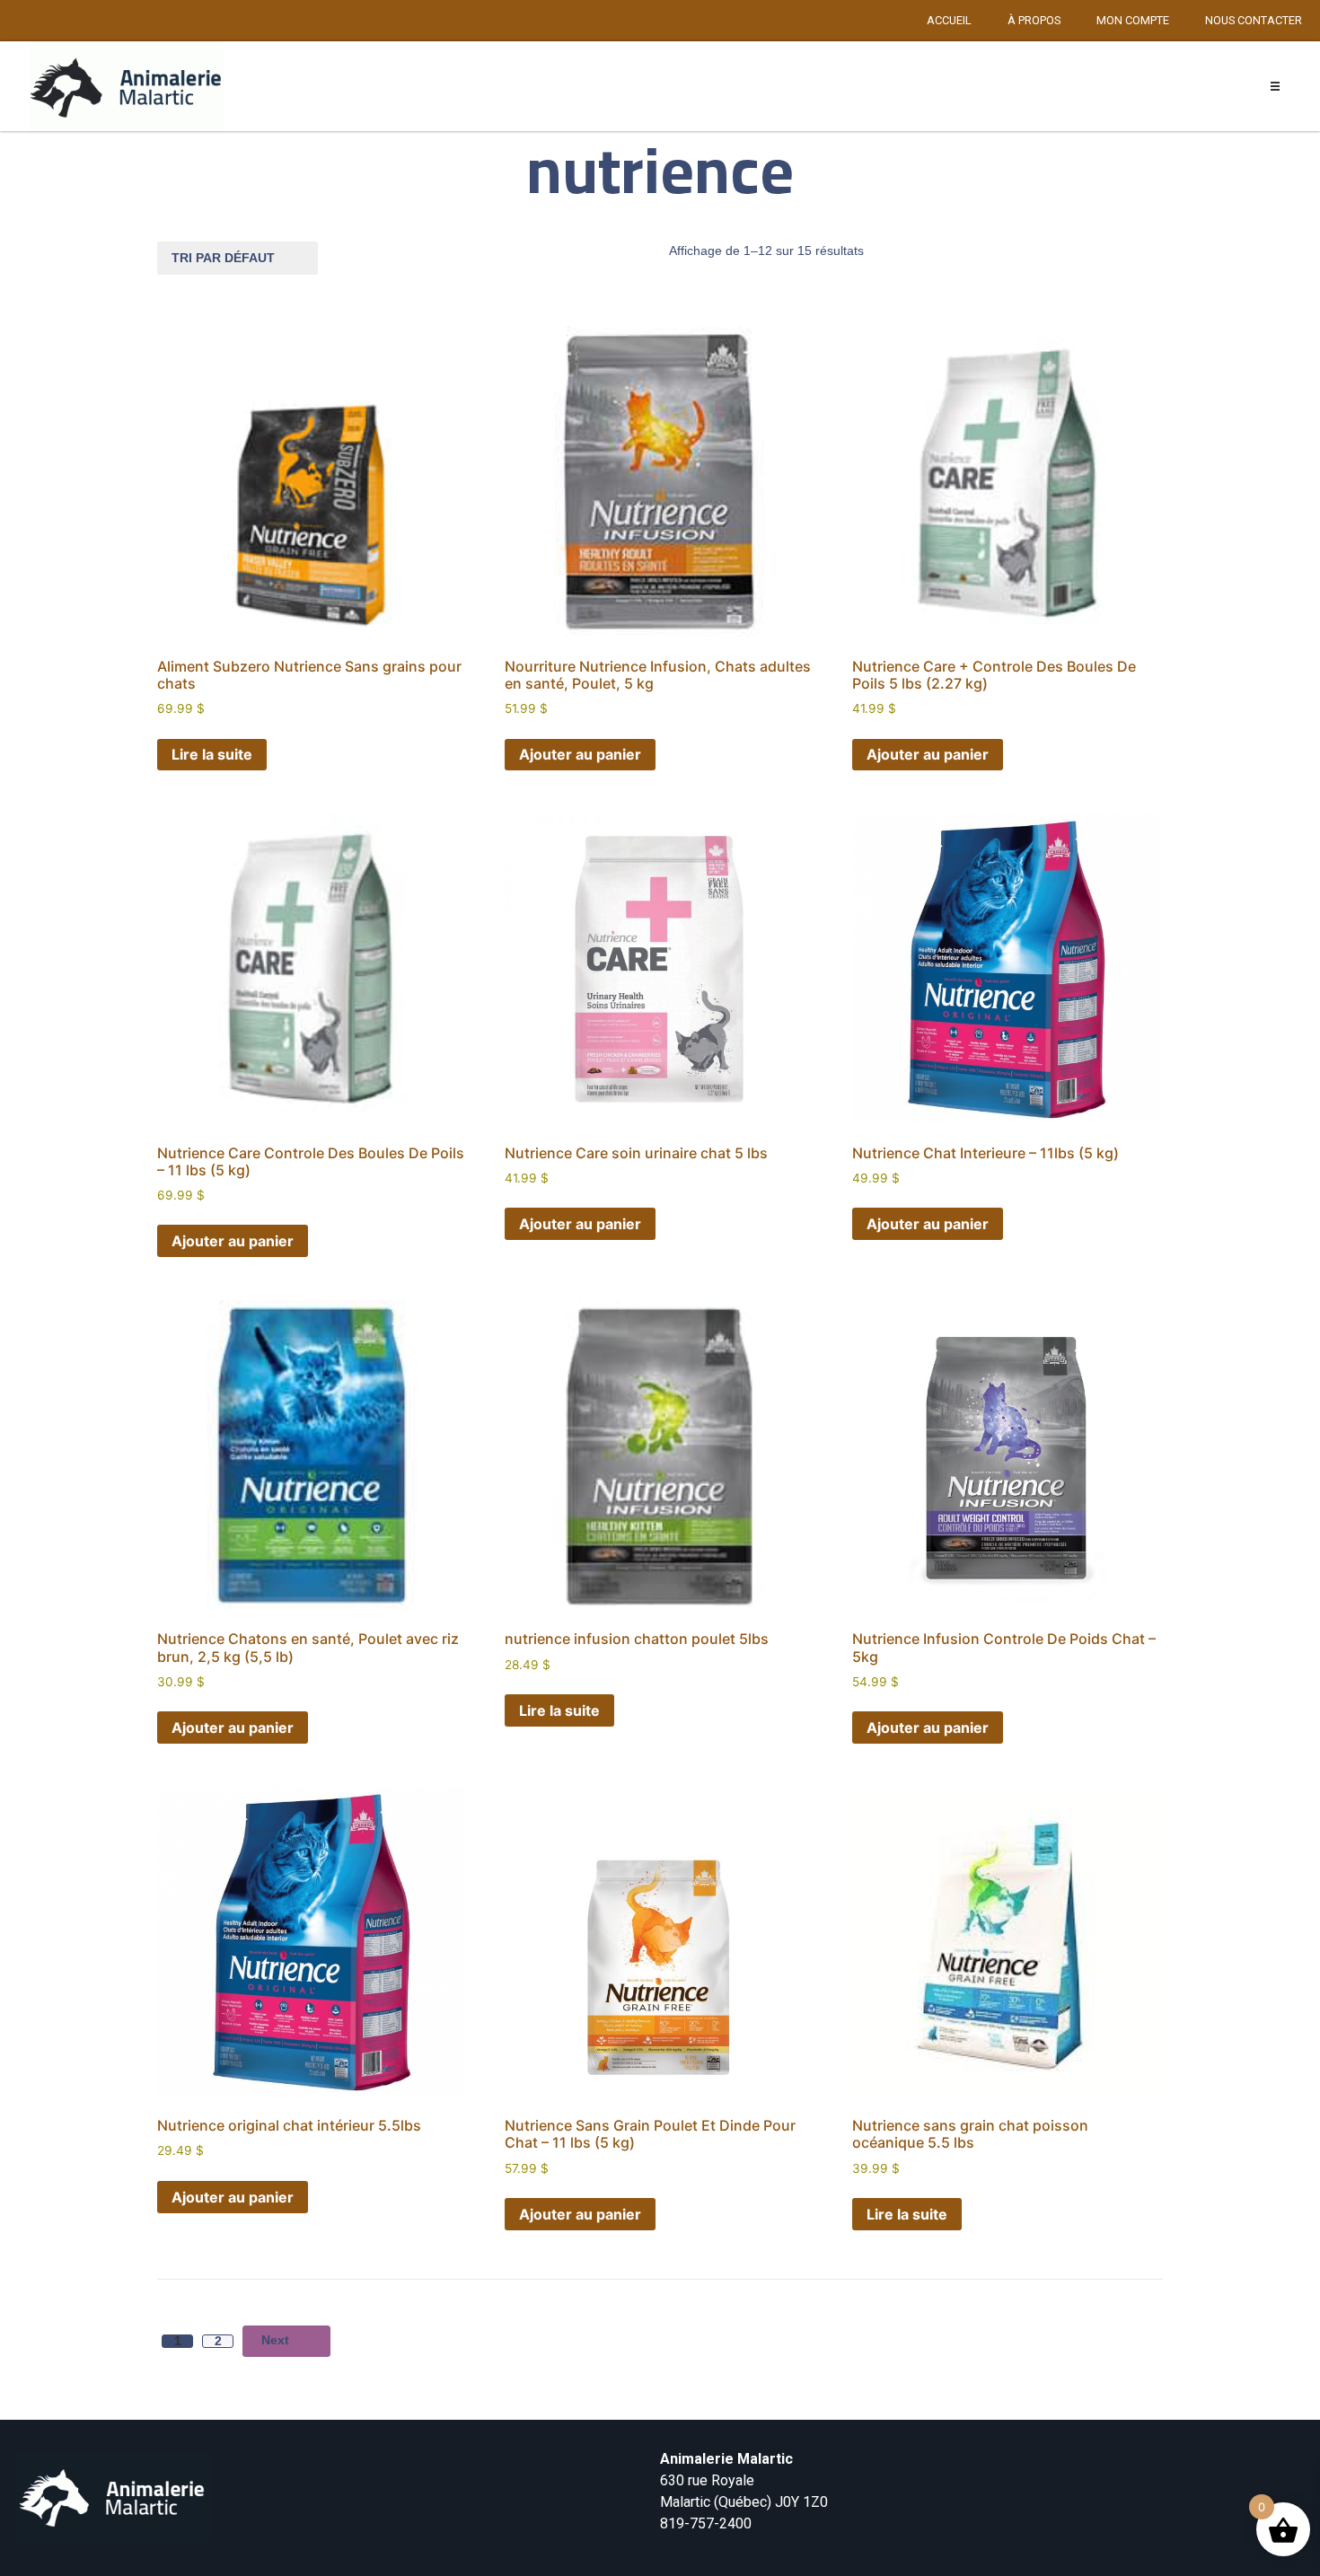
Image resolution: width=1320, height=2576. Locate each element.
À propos (1034, 20)
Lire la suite (212, 754)
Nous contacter (1254, 20)
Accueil (949, 20)
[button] (1276, 87)
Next (275, 2340)
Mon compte (1133, 20)
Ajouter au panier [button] (580, 754)
